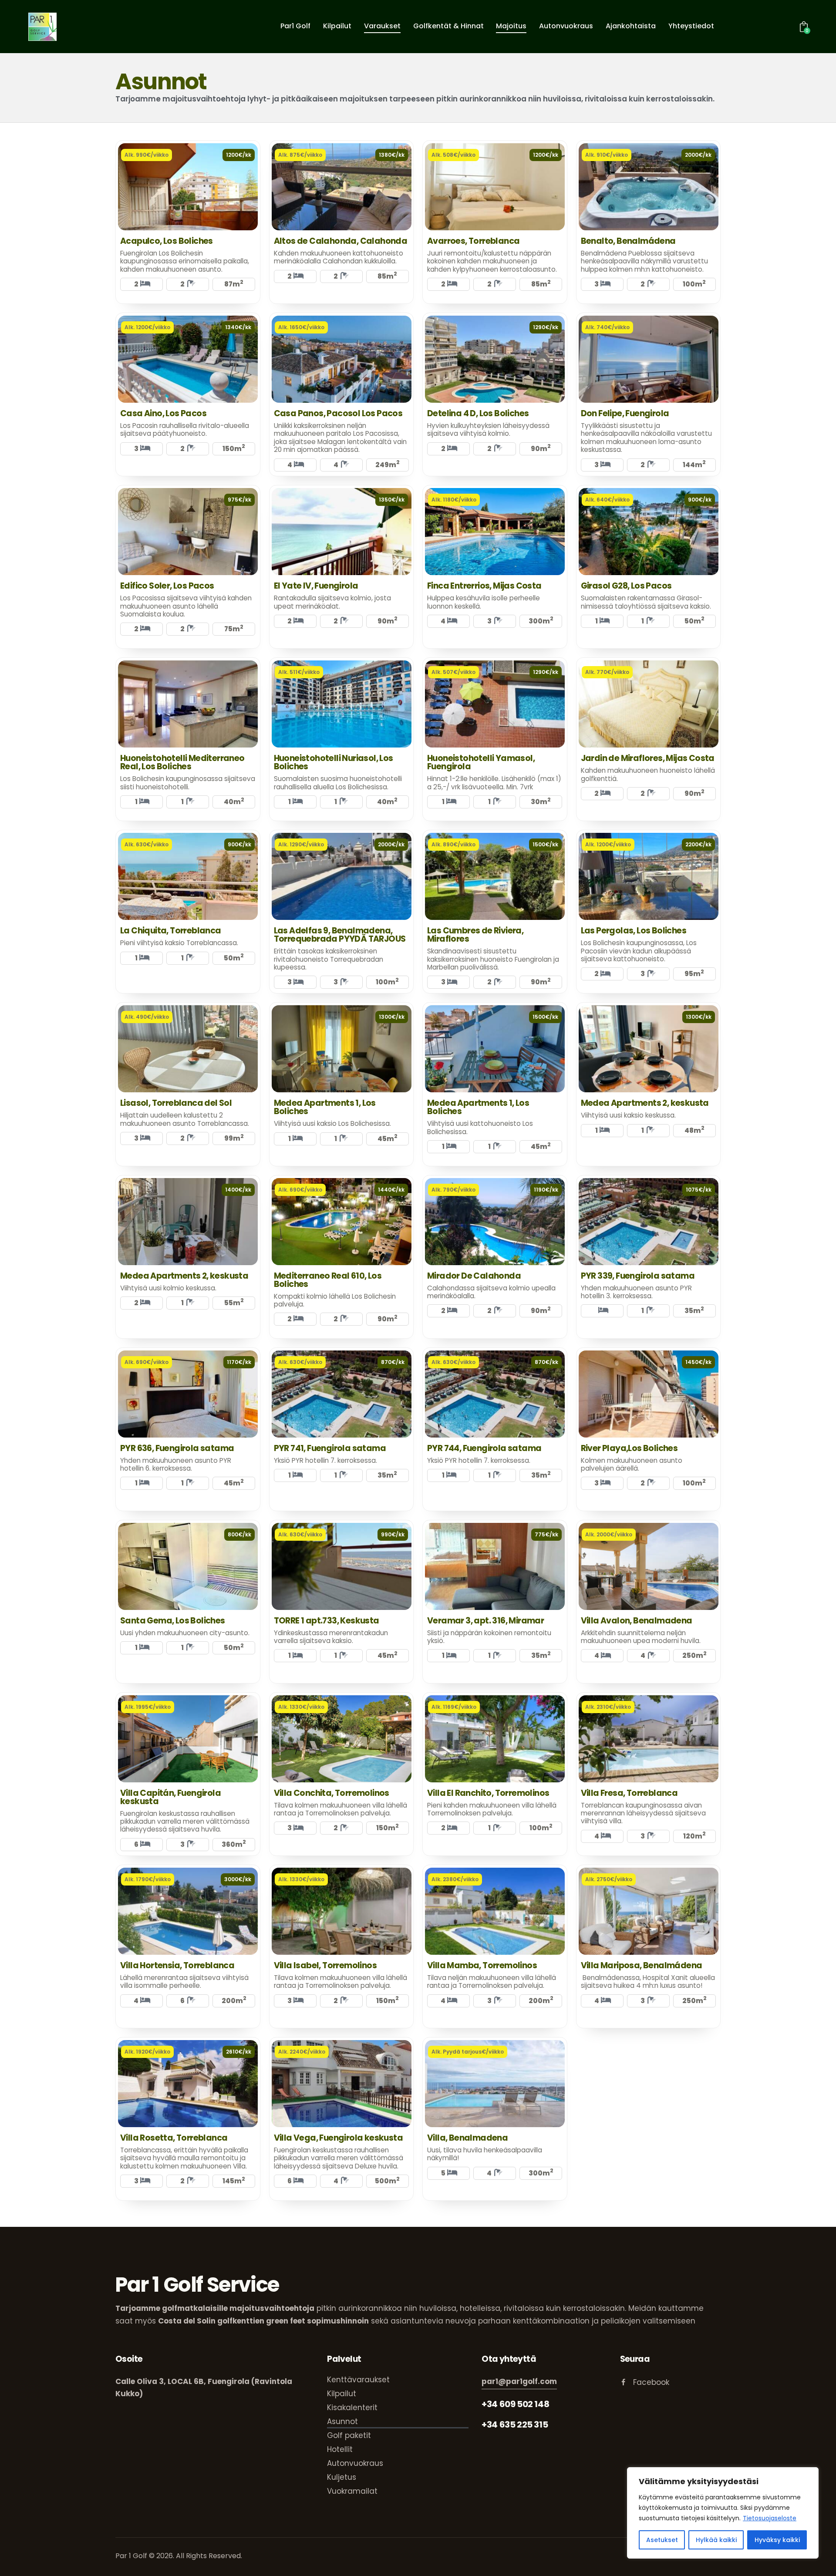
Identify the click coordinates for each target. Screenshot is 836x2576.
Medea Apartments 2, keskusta (645, 1103)
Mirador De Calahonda (474, 1276)
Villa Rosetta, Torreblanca (174, 2138)
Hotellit (340, 2449)
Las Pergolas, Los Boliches (634, 931)
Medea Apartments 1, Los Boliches (325, 1107)
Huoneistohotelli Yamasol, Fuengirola (481, 762)
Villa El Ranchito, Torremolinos (488, 1793)
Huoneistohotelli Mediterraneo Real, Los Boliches (182, 762)
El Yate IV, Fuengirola (316, 586)
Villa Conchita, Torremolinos (332, 1793)
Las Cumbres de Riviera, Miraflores (475, 935)
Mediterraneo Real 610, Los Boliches (328, 1280)
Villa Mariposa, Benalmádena (642, 1965)
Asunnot (342, 2421)
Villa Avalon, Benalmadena (637, 1621)
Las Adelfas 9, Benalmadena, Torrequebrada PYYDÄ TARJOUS (340, 935)
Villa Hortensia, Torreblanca (177, 1965)
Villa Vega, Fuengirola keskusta (338, 2138)
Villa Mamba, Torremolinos (482, 1965)
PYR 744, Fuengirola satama (484, 1448)
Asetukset (662, 2540)
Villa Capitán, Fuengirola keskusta (170, 1797)
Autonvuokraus (355, 2463)
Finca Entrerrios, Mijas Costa (484, 586)
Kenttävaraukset (358, 2380)
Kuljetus (342, 2477)
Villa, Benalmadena (467, 2138)
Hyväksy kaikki (777, 2540)
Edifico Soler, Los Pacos (167, 586)
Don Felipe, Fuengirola (625, 413)
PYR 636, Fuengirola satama (177, 1448)
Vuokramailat (352, 2491)
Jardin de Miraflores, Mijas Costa (648, 758)
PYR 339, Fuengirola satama (638, 1276)
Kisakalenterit (352, 2408)
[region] (723, 2513)
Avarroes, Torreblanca (473, 241)
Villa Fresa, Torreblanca (629, 1793)
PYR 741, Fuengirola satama (330, 1448)
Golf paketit (349, 2435)
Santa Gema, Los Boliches (173, 1621)
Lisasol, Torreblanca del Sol (176, 1103)
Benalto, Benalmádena (628, 241)
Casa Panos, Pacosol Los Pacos (338, 413)
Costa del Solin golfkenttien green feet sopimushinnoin (263, 2321)
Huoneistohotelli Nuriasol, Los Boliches (334, 762)
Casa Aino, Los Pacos (163, 413)
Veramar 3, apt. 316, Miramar (485, 1621)
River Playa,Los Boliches (629, 1448)
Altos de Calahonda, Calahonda (341, 241)
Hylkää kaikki (716, 2540)
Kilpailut (342, 2394)
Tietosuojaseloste (770, 2518)
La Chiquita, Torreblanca (171, 931)
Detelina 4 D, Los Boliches (478, 413)
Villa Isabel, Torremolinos (325, 1965)
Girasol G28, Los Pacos (626, 586)
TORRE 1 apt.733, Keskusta (327, 1621)
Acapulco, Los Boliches (167, 241)
